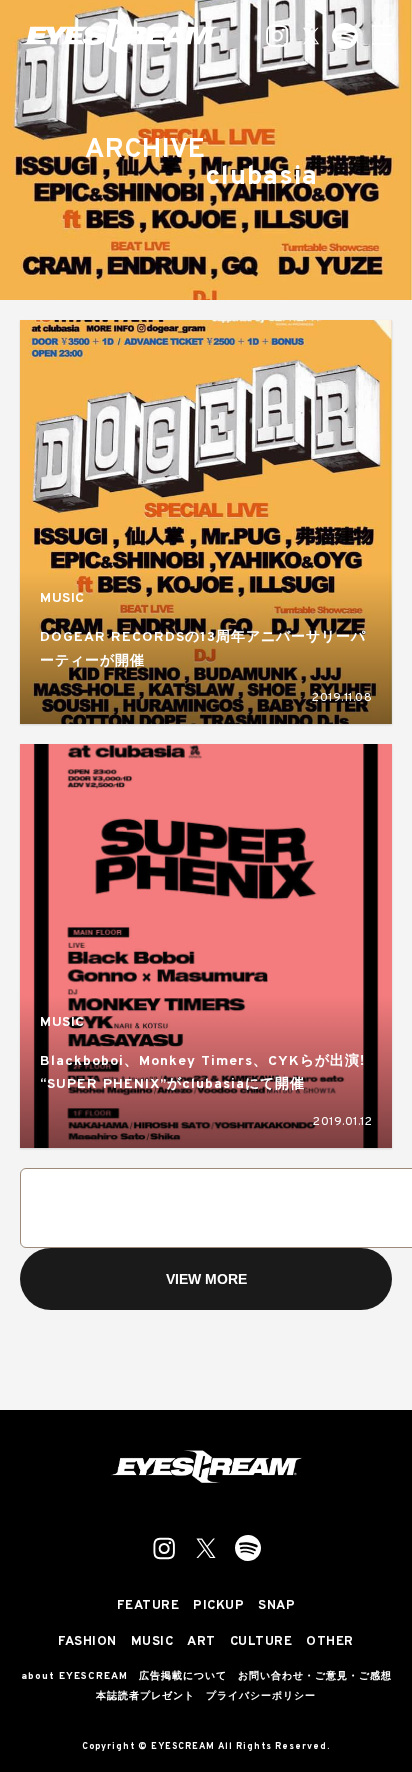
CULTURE (261, 1642)
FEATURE (148, 1606)
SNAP (276, 1606)
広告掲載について (183, 1677)
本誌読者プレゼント (145, 1697)
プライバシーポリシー (261, 1697)
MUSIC (62, 598)
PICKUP (218, 1606)
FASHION (87, 1642)
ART (201, 1642)
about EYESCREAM (74, 1677)
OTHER (330, 1642)
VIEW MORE (206, 1279)
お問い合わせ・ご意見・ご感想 (315, 1677)
